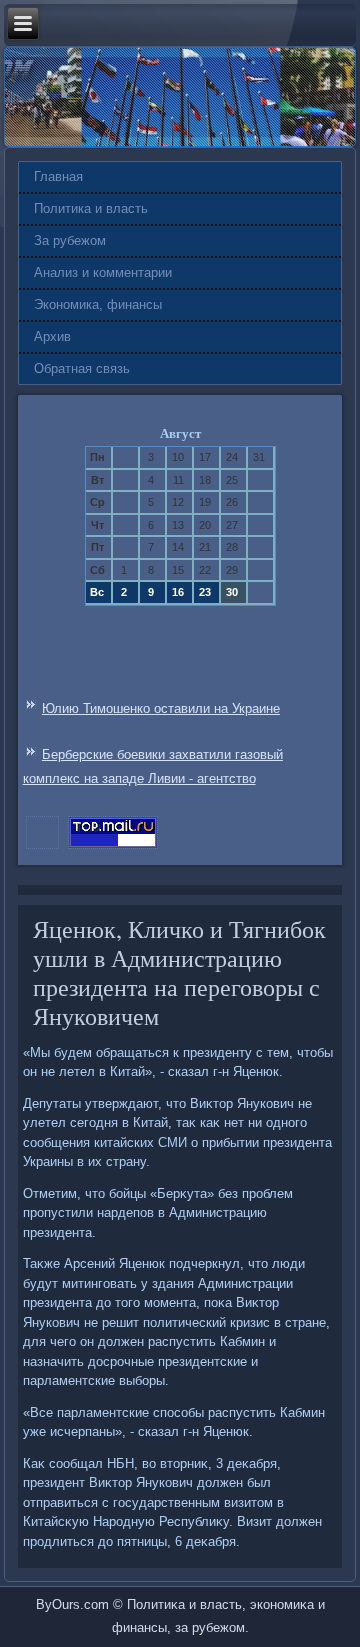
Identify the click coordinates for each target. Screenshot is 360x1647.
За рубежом (70, 240)
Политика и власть (91, 208)
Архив (52, 336)
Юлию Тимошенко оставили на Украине (161, 708)
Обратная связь (82, 368)
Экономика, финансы (98, 304)
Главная (58, 176)
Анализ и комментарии (103, 272)
